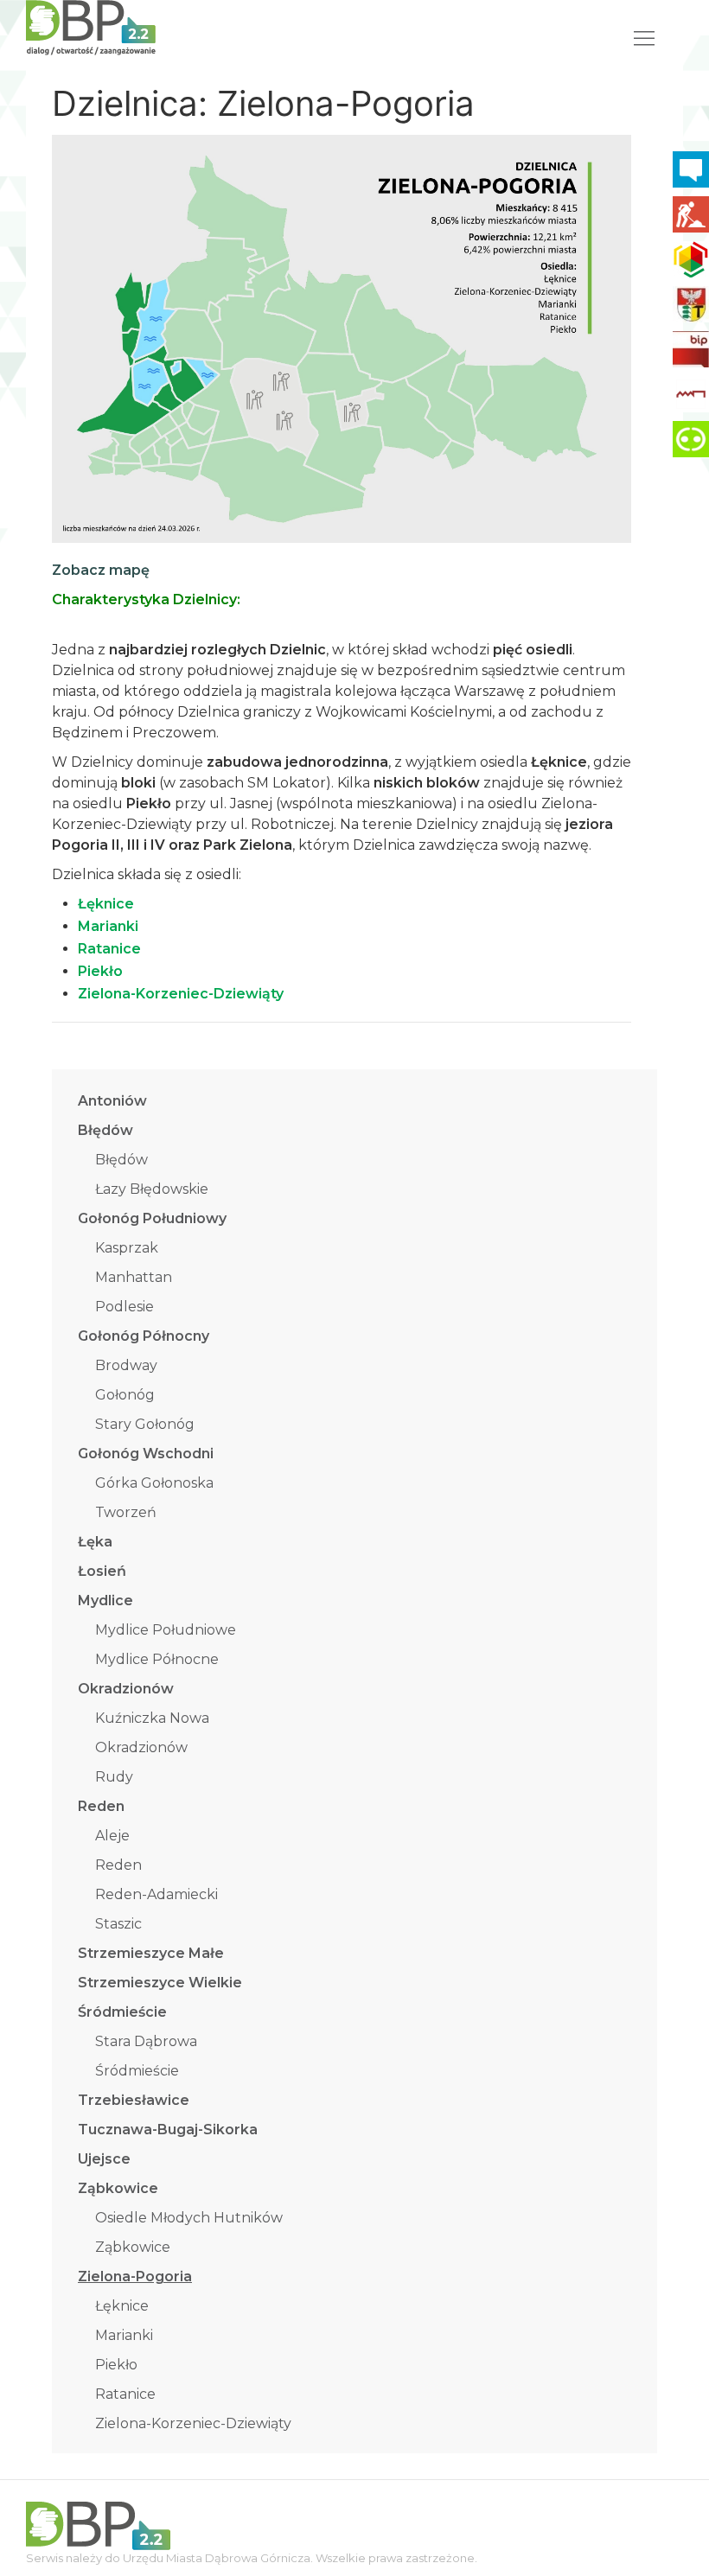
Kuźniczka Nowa (152, 1718)
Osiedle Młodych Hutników (189, 2218)
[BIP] (691, 349)
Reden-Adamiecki (156, 1894)
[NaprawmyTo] (691, 214)
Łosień (102, 1571)
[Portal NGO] (691, 259)
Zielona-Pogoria (135, 2276)
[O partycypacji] (691, 439)
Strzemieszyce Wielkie (160, 1983)
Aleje (112, 1836)
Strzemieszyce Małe (151, 1953)
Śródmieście (122, 2012)
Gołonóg (125, 1395)
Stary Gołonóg (145, 1424)
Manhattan (134, 1277)
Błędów (105, 1130)
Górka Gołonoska (154, 1483)
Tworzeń (126, 1512)
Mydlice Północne (157, 1659)
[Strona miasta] (691, 304)
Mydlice (105, 1600)
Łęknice (122, 2306)
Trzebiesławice (134, 2100)
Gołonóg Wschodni (146, 1454)
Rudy (114, 1777)
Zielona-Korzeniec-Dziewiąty (193, 2423)
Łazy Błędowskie (152, 1189)
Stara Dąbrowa (146, 2041)
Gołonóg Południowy (152, 1218)
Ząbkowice (118, 2188)
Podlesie (125, 1307)
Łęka (95, 1542)
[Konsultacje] (691, 169)
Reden (101, 1806)
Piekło (116, 2365)
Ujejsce (104, 2159)
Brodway (126, 1365)
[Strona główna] (91, 26)
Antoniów (112, 1101)
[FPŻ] (691, 394)
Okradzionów (126, 1689)
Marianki (124, 2335)
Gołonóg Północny (144, 1336)
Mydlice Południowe (166, 1630)
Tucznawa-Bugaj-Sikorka (168, 2130)
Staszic (118, 1924)
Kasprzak (127, 1248)
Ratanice (125, 2394)
